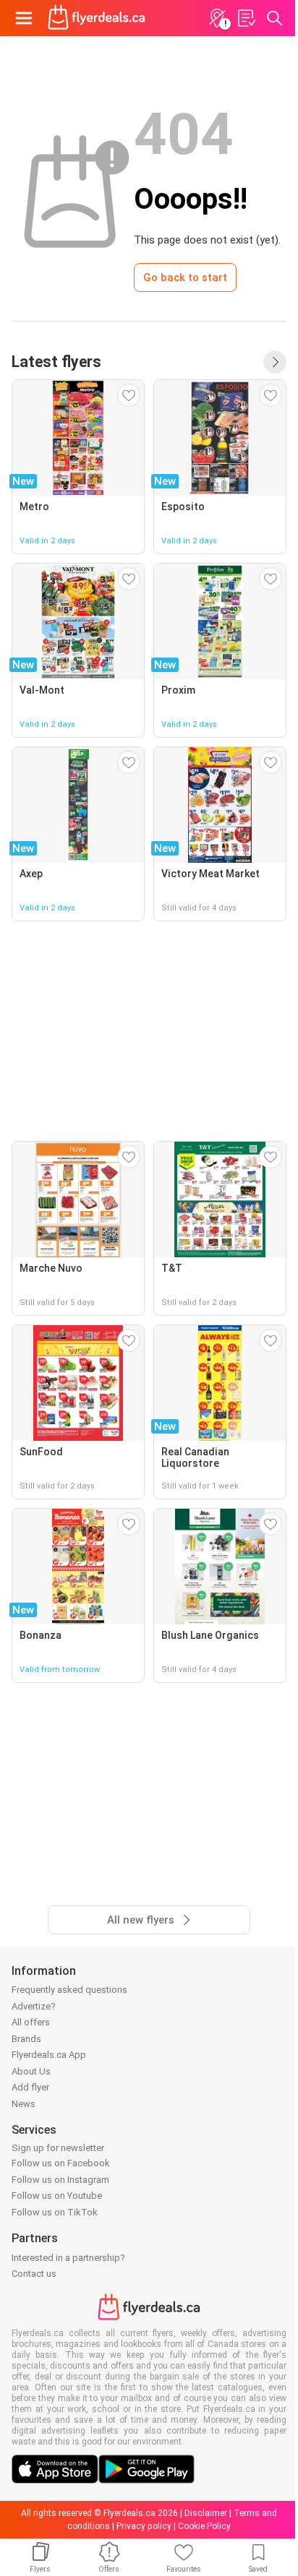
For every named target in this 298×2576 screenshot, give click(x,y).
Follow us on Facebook (61, 2163)
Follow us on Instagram (60, 2180)
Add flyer (30, 2087)
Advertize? (34, 2006)
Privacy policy (144, 2526)
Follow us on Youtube (57, 2196)
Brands (26, 2039)
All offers (31, 2022)
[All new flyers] (275, 362)
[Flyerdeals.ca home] (97, 18)
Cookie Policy (204, 2526)
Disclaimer (206, 2513)
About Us (31, 2071)
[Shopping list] (246, 18)
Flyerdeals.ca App (49, 2055)
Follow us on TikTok (55, 2212)
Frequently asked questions (69, 1990)
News (24, 2104)
